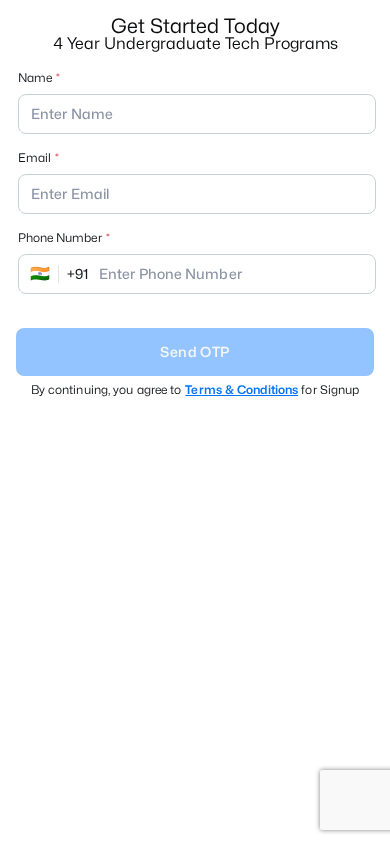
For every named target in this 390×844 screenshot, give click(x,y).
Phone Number (60, 237)
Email (34, 157)
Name (35, 77)
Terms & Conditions (241, 389)
